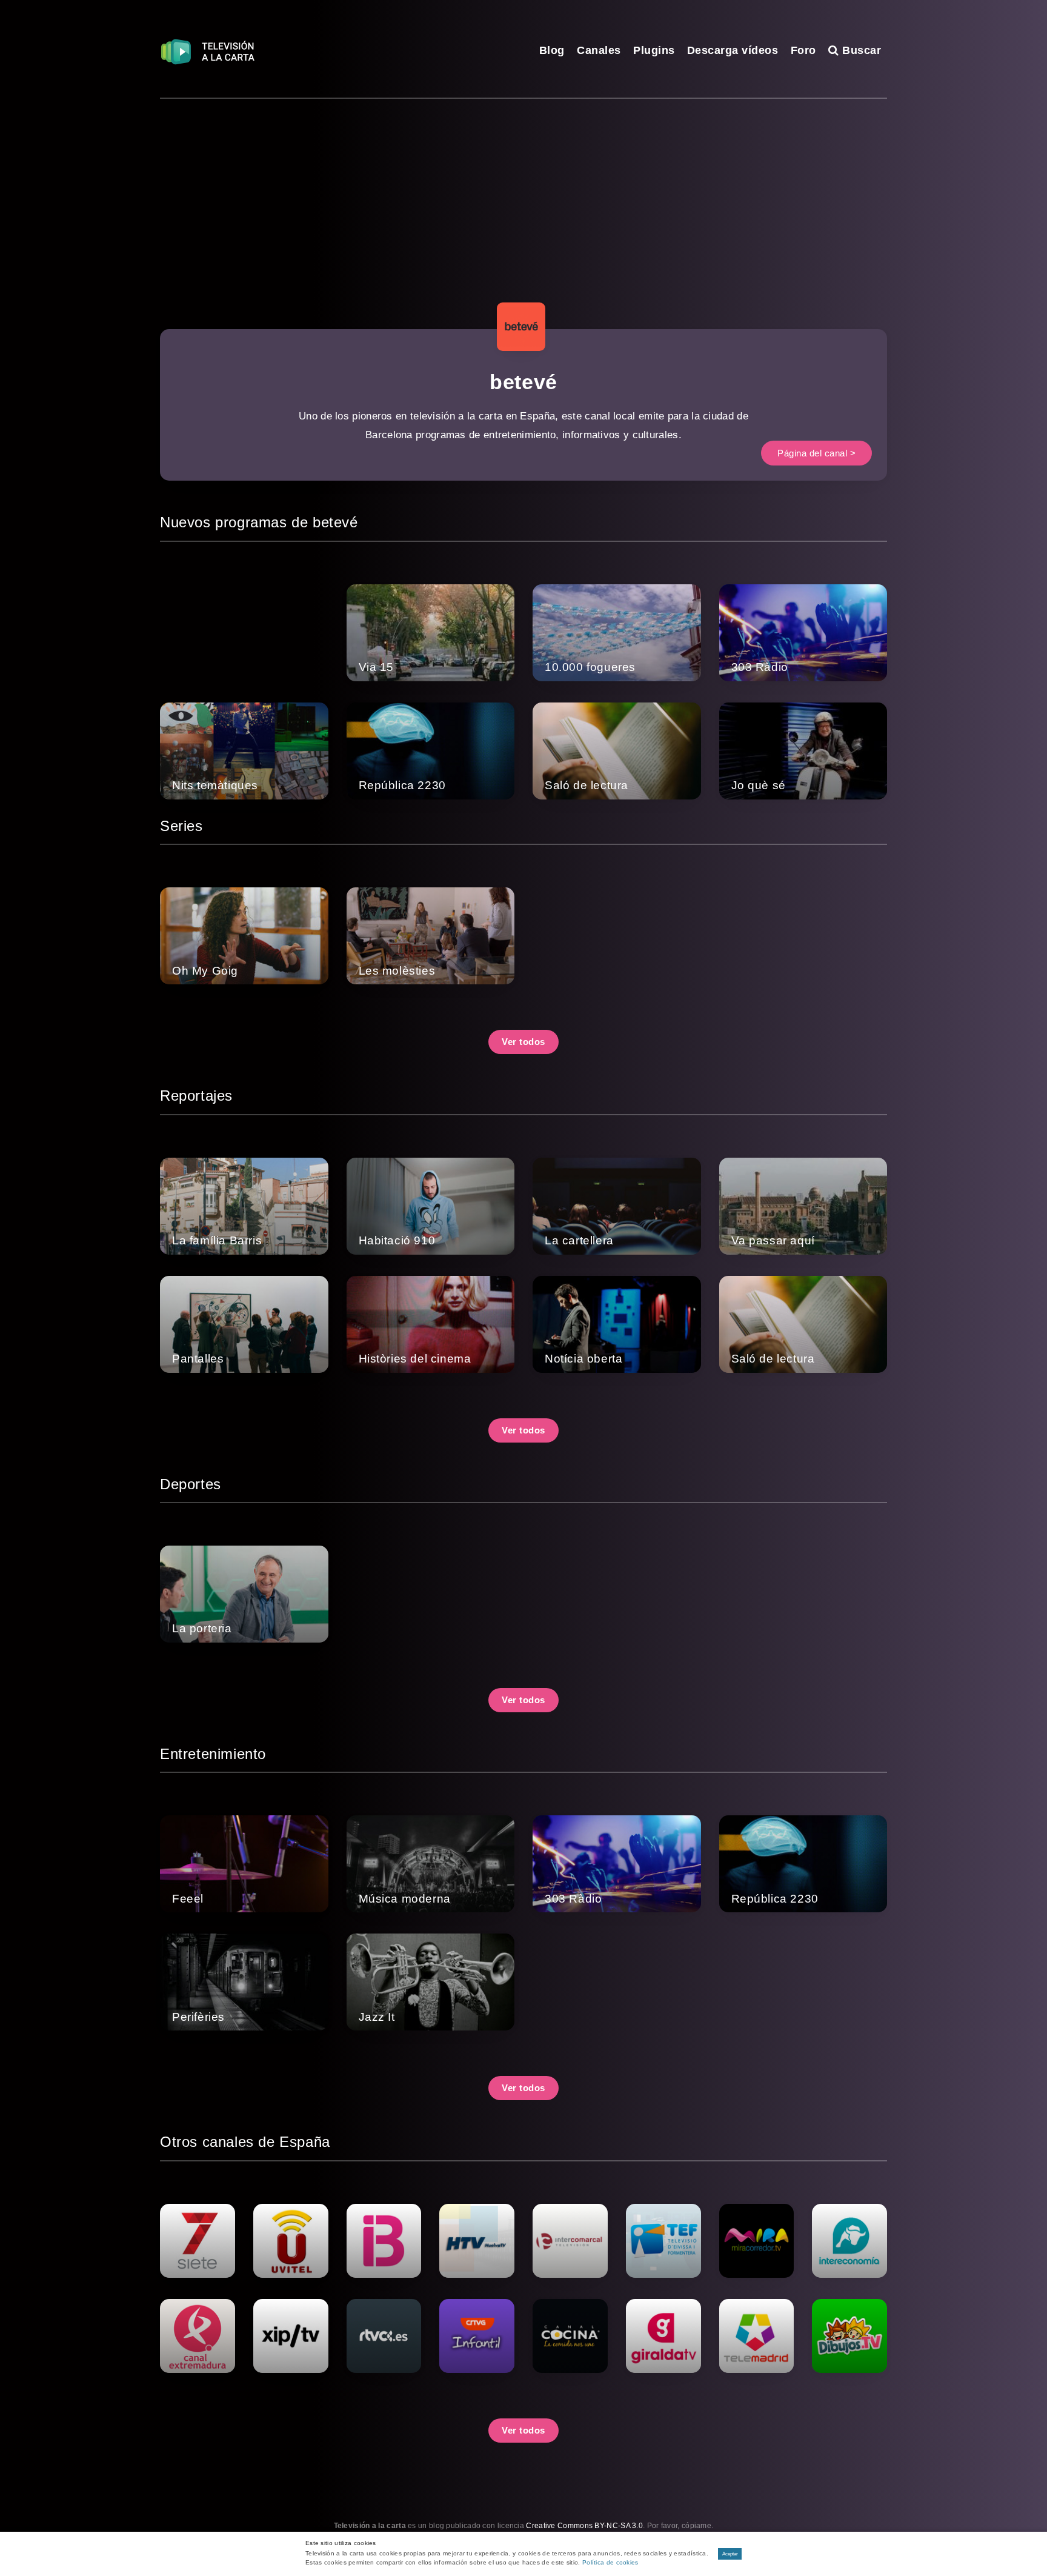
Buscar (860, 50)
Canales (599, 50)
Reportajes (196, 1096)
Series (181, 826)
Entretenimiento (213, 1754)
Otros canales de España (245, 2142)
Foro (803, 50)
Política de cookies (610, 2562)
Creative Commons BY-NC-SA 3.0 (584, 2526)
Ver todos (523, 1042)
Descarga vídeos (733, 50)
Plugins (654, 50)
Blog (552, 50)
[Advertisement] (523, 190)
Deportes (191, 1484)
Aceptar (730, 2554)
